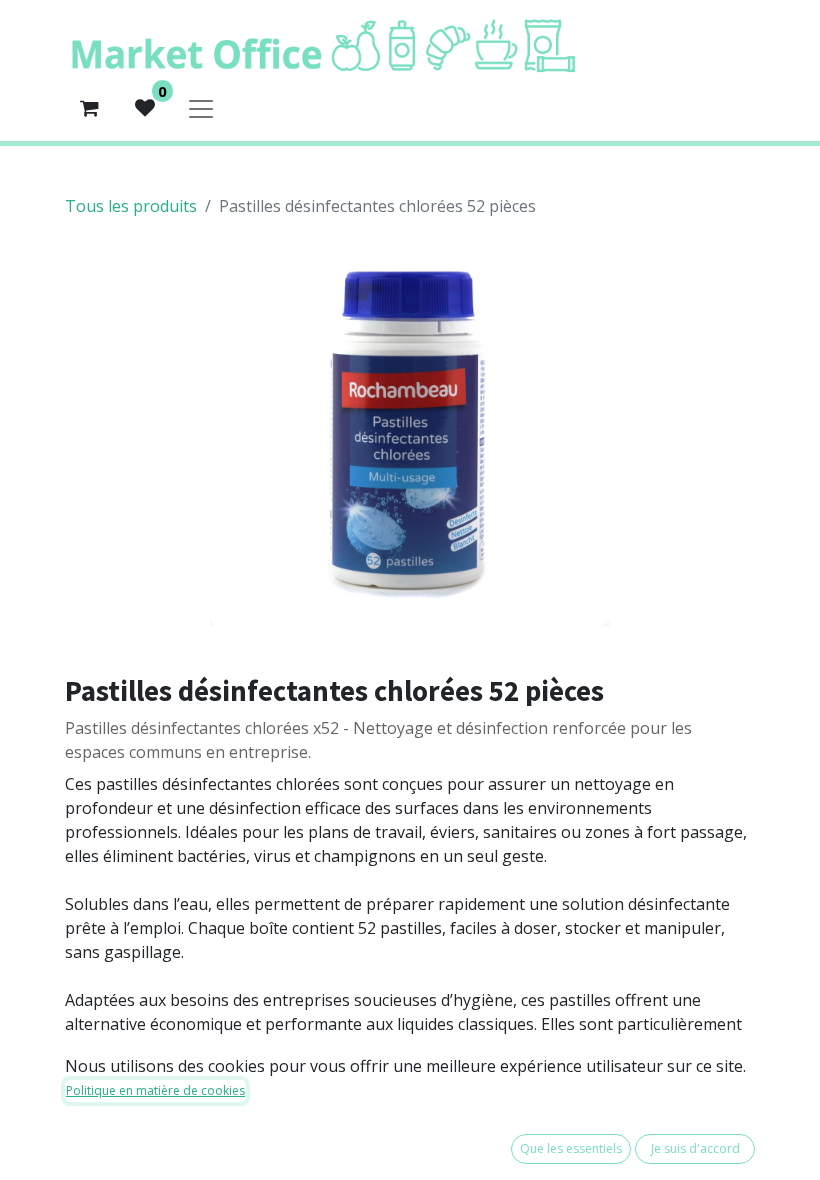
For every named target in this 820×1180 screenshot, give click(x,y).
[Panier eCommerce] (89, 108)
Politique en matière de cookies (155, 1090)
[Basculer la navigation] (201, 108)
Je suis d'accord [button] (695, 1148)
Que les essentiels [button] (571, 1148)
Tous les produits (131, 206)
